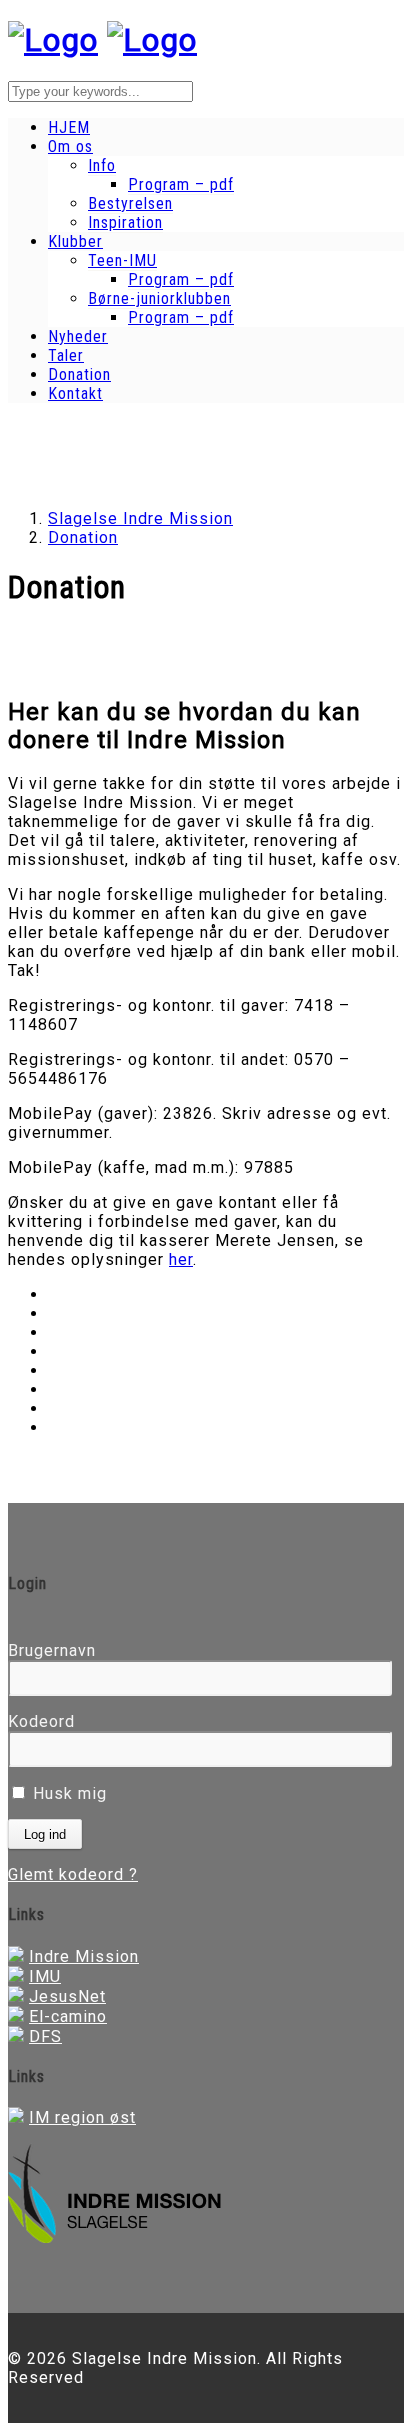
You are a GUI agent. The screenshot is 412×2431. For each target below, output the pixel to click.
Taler (66, 355)
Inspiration (125, 222)
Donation (79, 374)
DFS (45, 2036)
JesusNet (67, 1996)
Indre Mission (84, 1956)
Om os (70, 146)
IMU (45, 1976)
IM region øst (82, 2117)
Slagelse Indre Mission (140, 518)
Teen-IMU (122, 260)
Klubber (75, 241)
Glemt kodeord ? (73, 1874)
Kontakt (75, 393)
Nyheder (78, 336)
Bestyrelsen (130, 203)
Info (102, 165)
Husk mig (67, 1793)
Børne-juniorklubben (159, 298)
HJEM (69, 127)
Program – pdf (181, 184)
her (181, 1259)
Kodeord (41, 1721)
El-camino (68, 2016)
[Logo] (53, 40)
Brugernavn (52, 1650)
